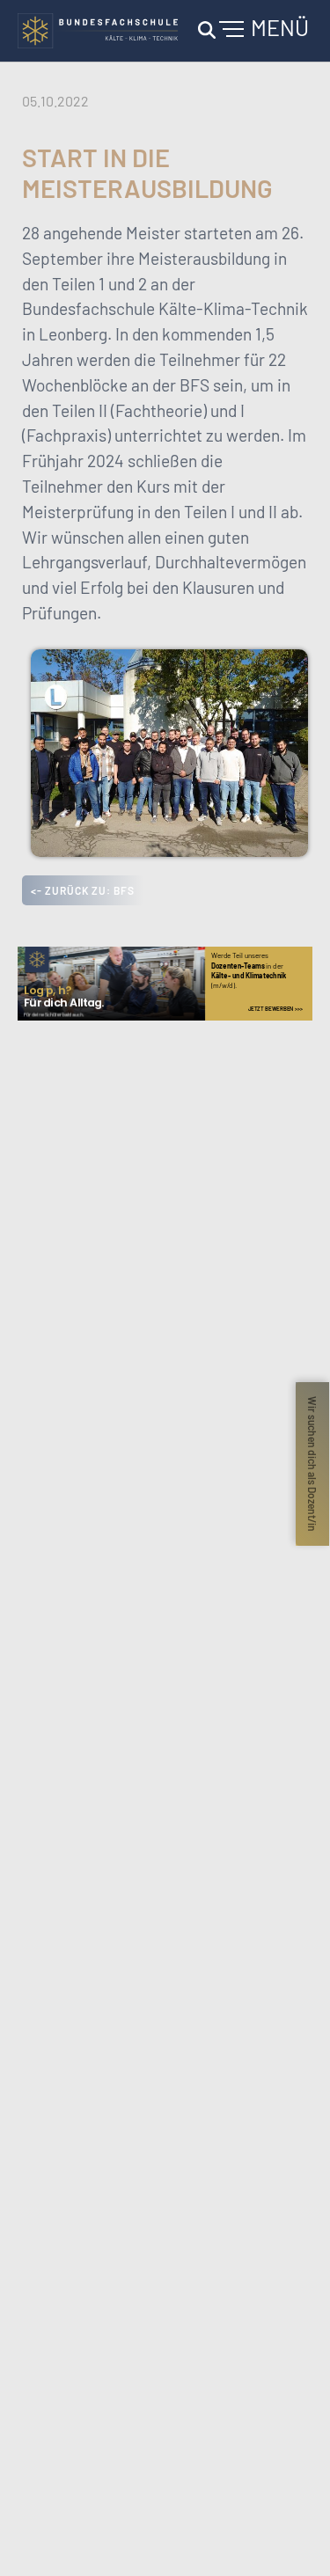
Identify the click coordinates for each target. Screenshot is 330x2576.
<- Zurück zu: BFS (83, 890)
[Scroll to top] (291, 2537)
